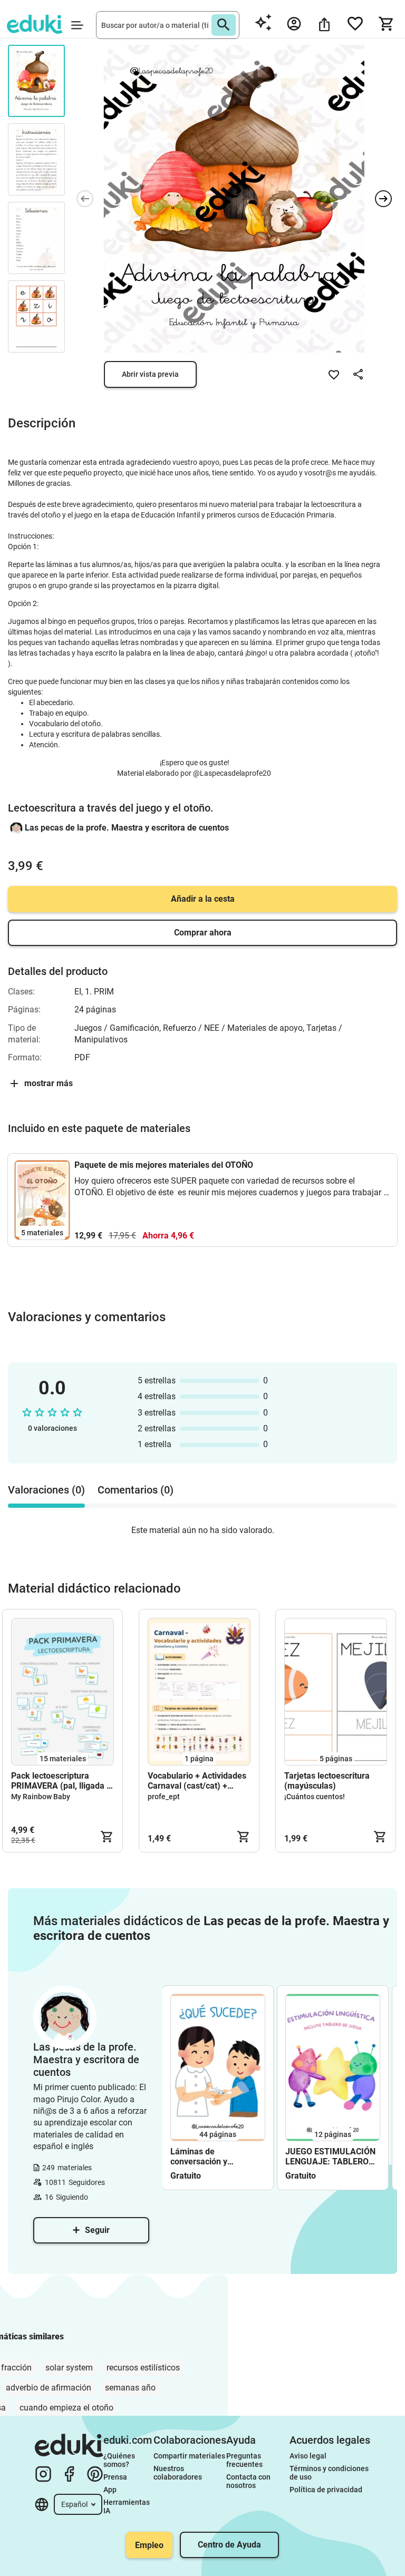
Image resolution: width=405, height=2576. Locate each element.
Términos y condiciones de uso (330, 2473)
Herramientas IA (127, 2506)
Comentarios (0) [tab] (136, 1490)
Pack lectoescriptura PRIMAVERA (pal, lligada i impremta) (60, 1781)
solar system (69, 2368)
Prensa (115, 2477)
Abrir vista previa (150, 374)
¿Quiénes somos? (120, 2460)
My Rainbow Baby (41, 1797)
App (110, 2490)
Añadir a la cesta (203, 899)
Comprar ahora (203, 933)
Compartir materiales (189, 2456)
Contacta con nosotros (249, 2481)
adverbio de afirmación (49, 2388)
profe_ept (164, 1797)
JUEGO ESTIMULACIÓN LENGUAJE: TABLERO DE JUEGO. (330, 2157)
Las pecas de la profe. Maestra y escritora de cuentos (127, 828)
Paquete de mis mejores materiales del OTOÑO (164, 1165)
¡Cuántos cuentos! (315, 1797)
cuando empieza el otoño (66, 2408)
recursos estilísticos (143, 2368)
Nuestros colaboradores (178, 2473)
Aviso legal (308, 2456)
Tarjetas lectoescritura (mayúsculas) (327, 1781)
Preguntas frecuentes (244, 2460)
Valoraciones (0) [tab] (46, 1490)
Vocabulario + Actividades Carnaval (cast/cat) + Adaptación (197, 1781)
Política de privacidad (326, 2490)
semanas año (130, 2388)
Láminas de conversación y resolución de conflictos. (217, 2157)
